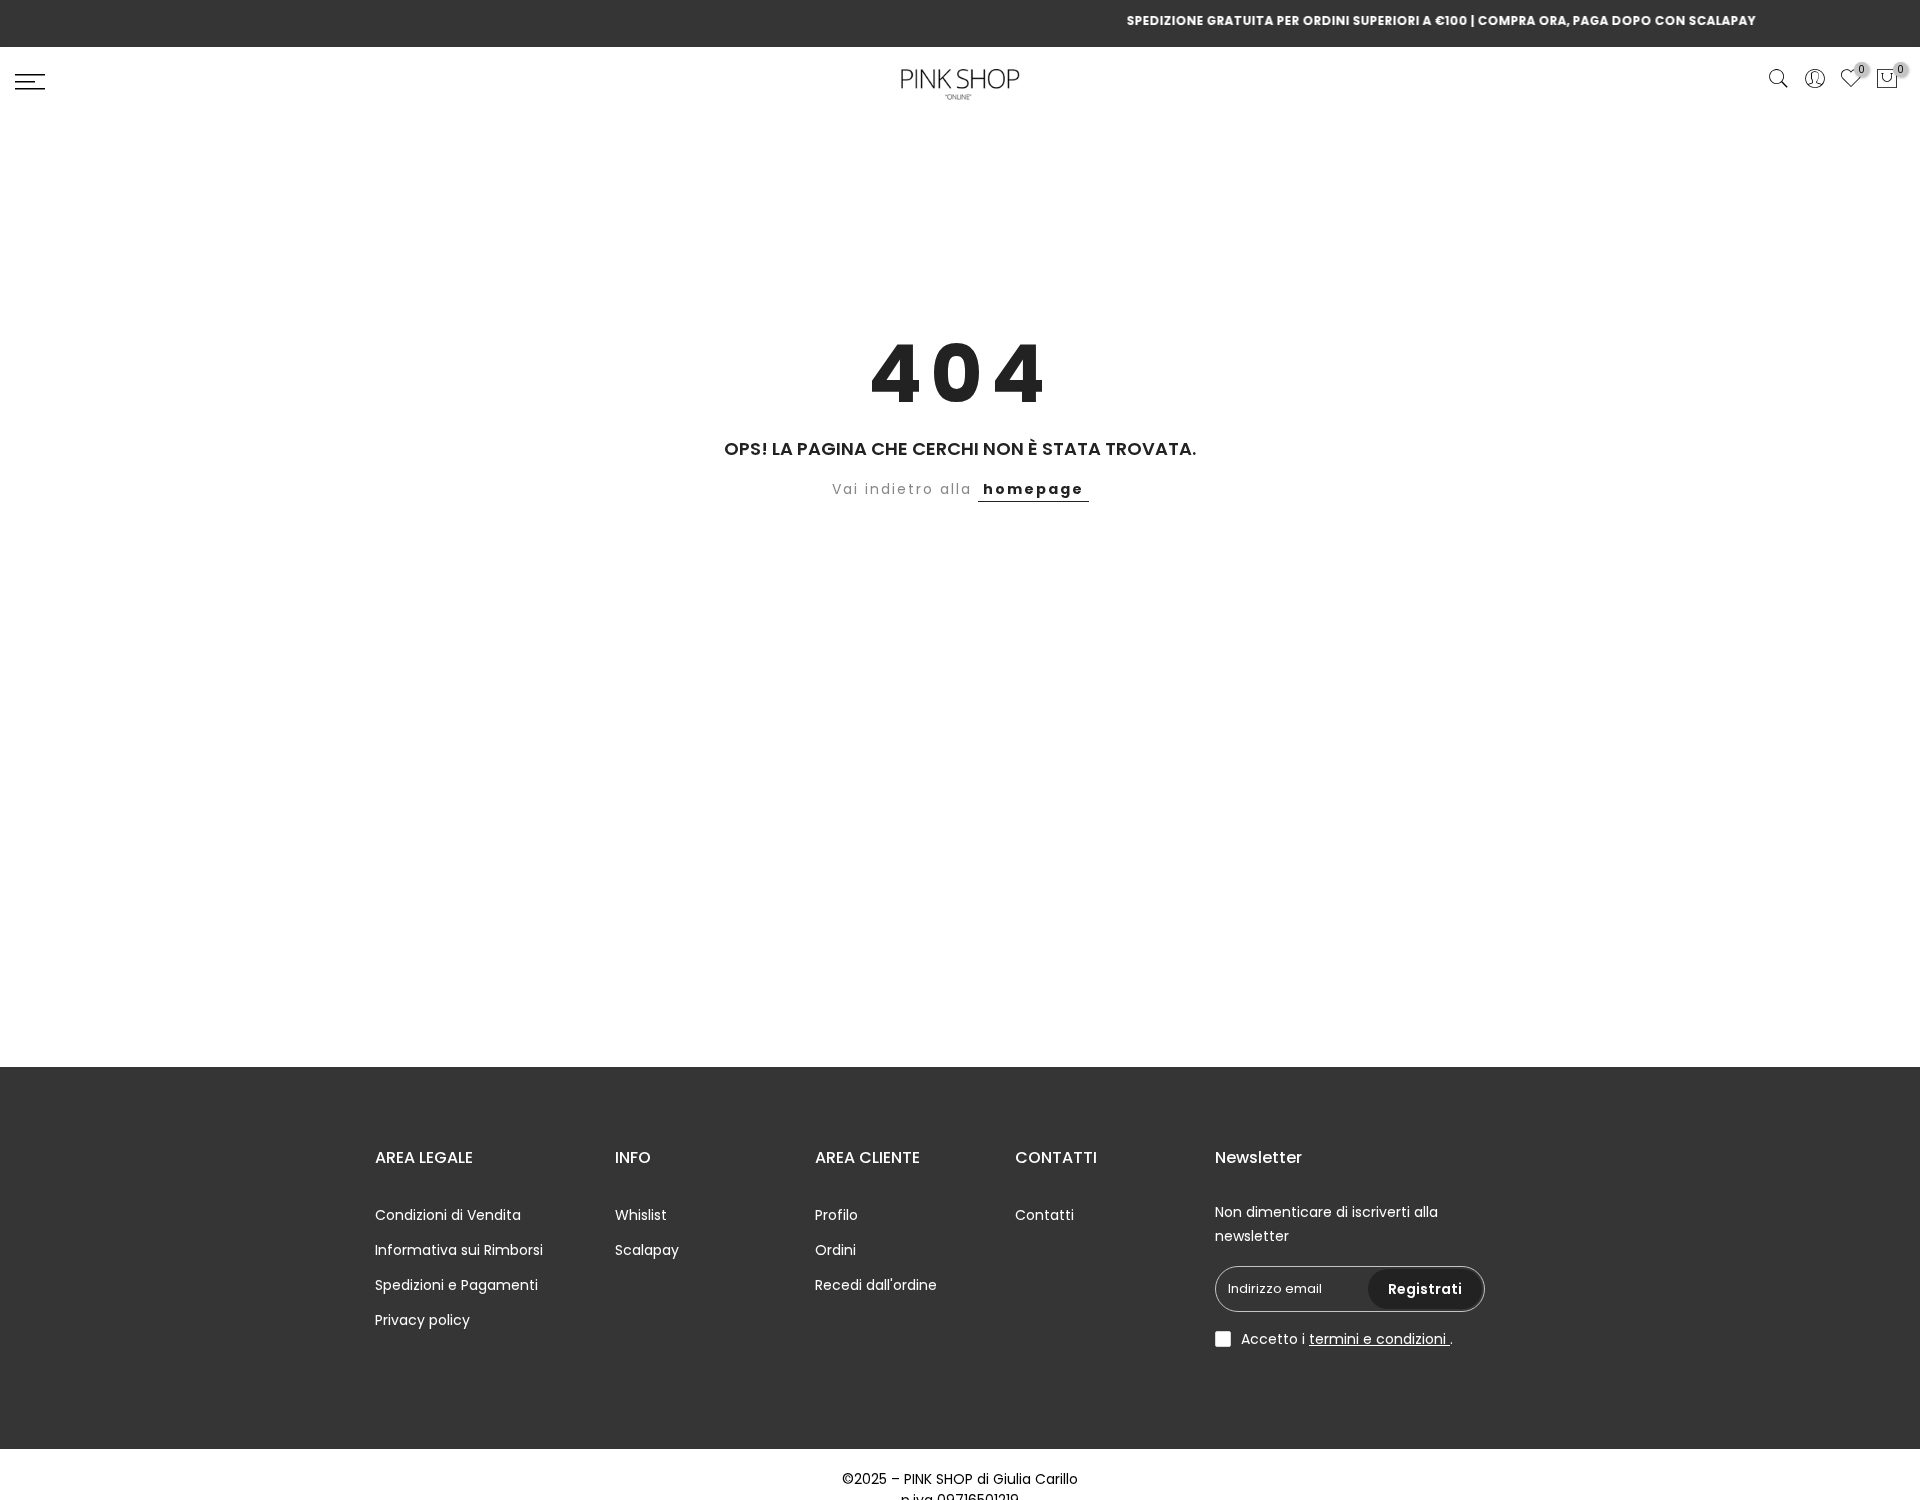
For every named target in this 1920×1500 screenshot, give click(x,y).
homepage (1033, 489)
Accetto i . (1347, 1339)
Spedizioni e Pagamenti (456, 1285)
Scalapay (647, 1250)
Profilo (836, 1215)
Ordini (835, 1250)
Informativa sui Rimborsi (459, 1250)
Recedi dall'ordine (876, 1285)
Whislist (641, 1215)
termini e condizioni (1379, 1339)
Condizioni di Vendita (448, 1215)
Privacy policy (422, 1320)
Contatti (1044, 1215)
